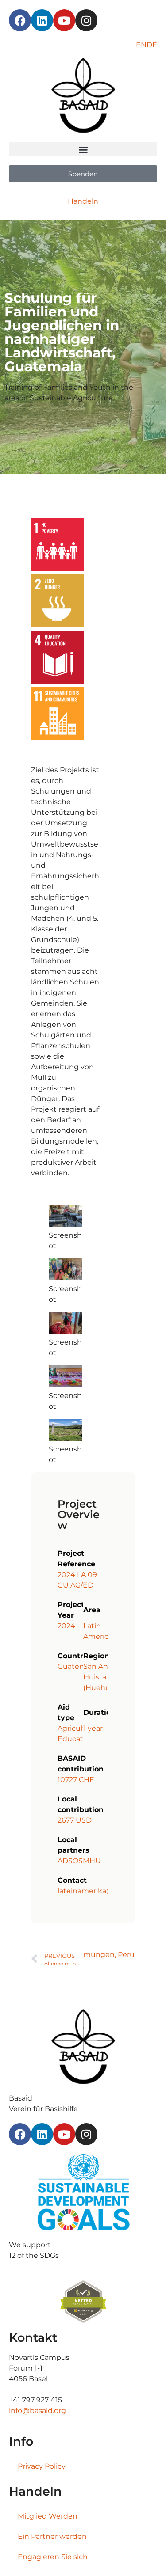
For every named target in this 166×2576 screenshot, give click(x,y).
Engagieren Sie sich (53, 2557)
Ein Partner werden (52, 2536)
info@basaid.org (37, 2411)
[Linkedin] (42, 20)
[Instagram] (86, 20)
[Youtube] (64, 20)
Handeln (83, 201)
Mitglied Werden (48, 2516)
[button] (83, 149)
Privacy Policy (42, 2466)
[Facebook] (20, 20)
